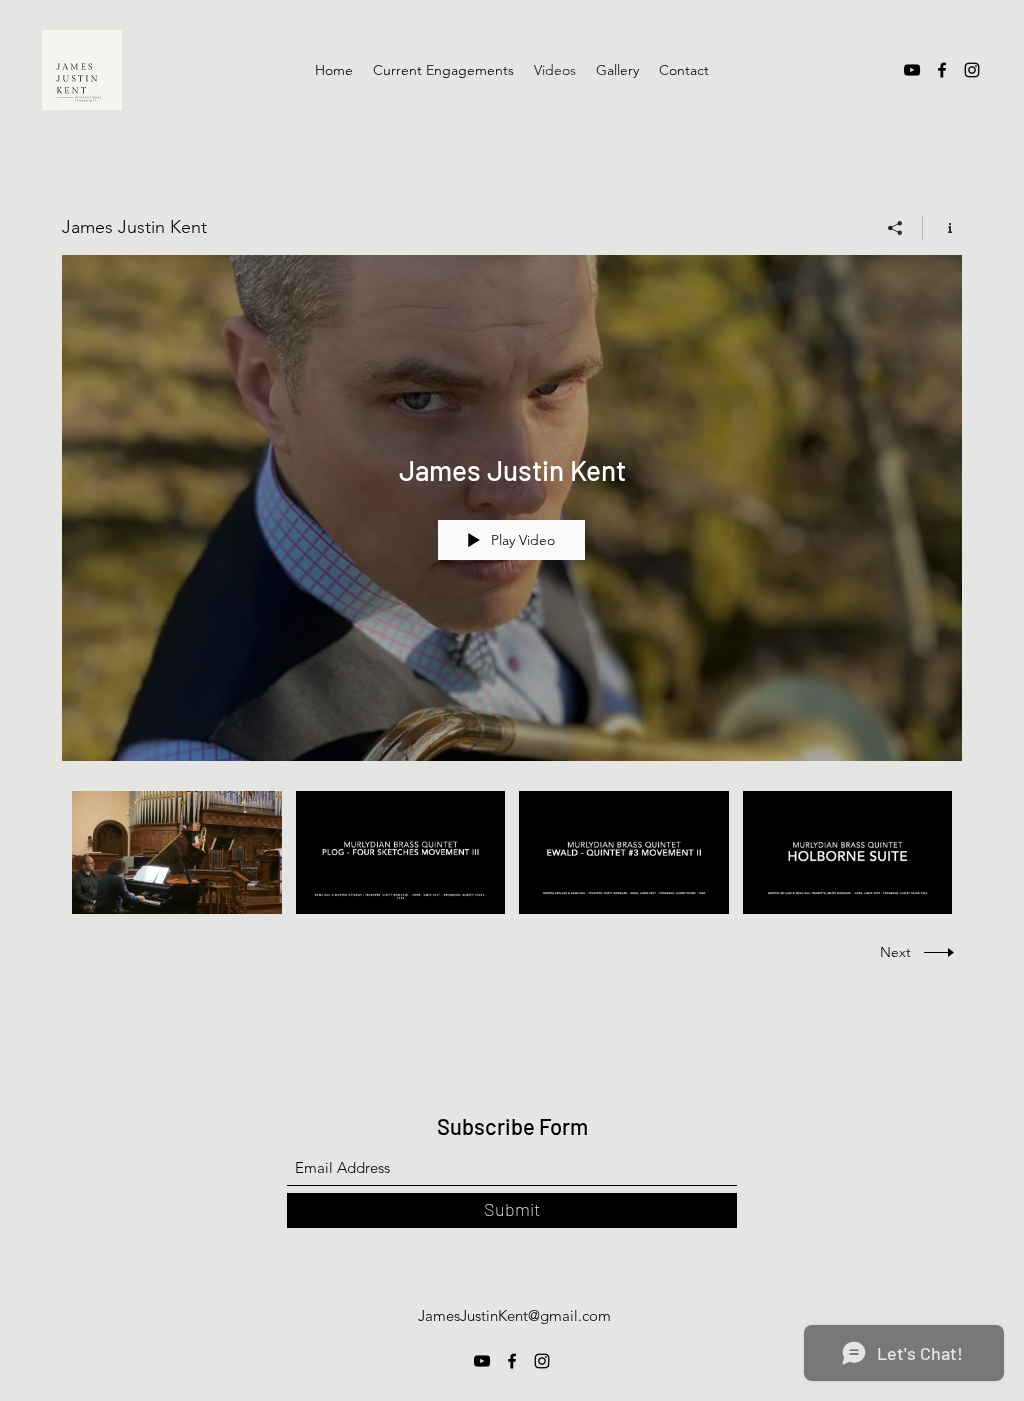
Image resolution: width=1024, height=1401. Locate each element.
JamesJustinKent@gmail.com (514, 1315)
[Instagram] (972, 70)
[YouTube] (912, 70)
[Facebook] (942, 70)
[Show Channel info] (942, 228)
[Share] (895, 228)
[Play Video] (176, 852)
